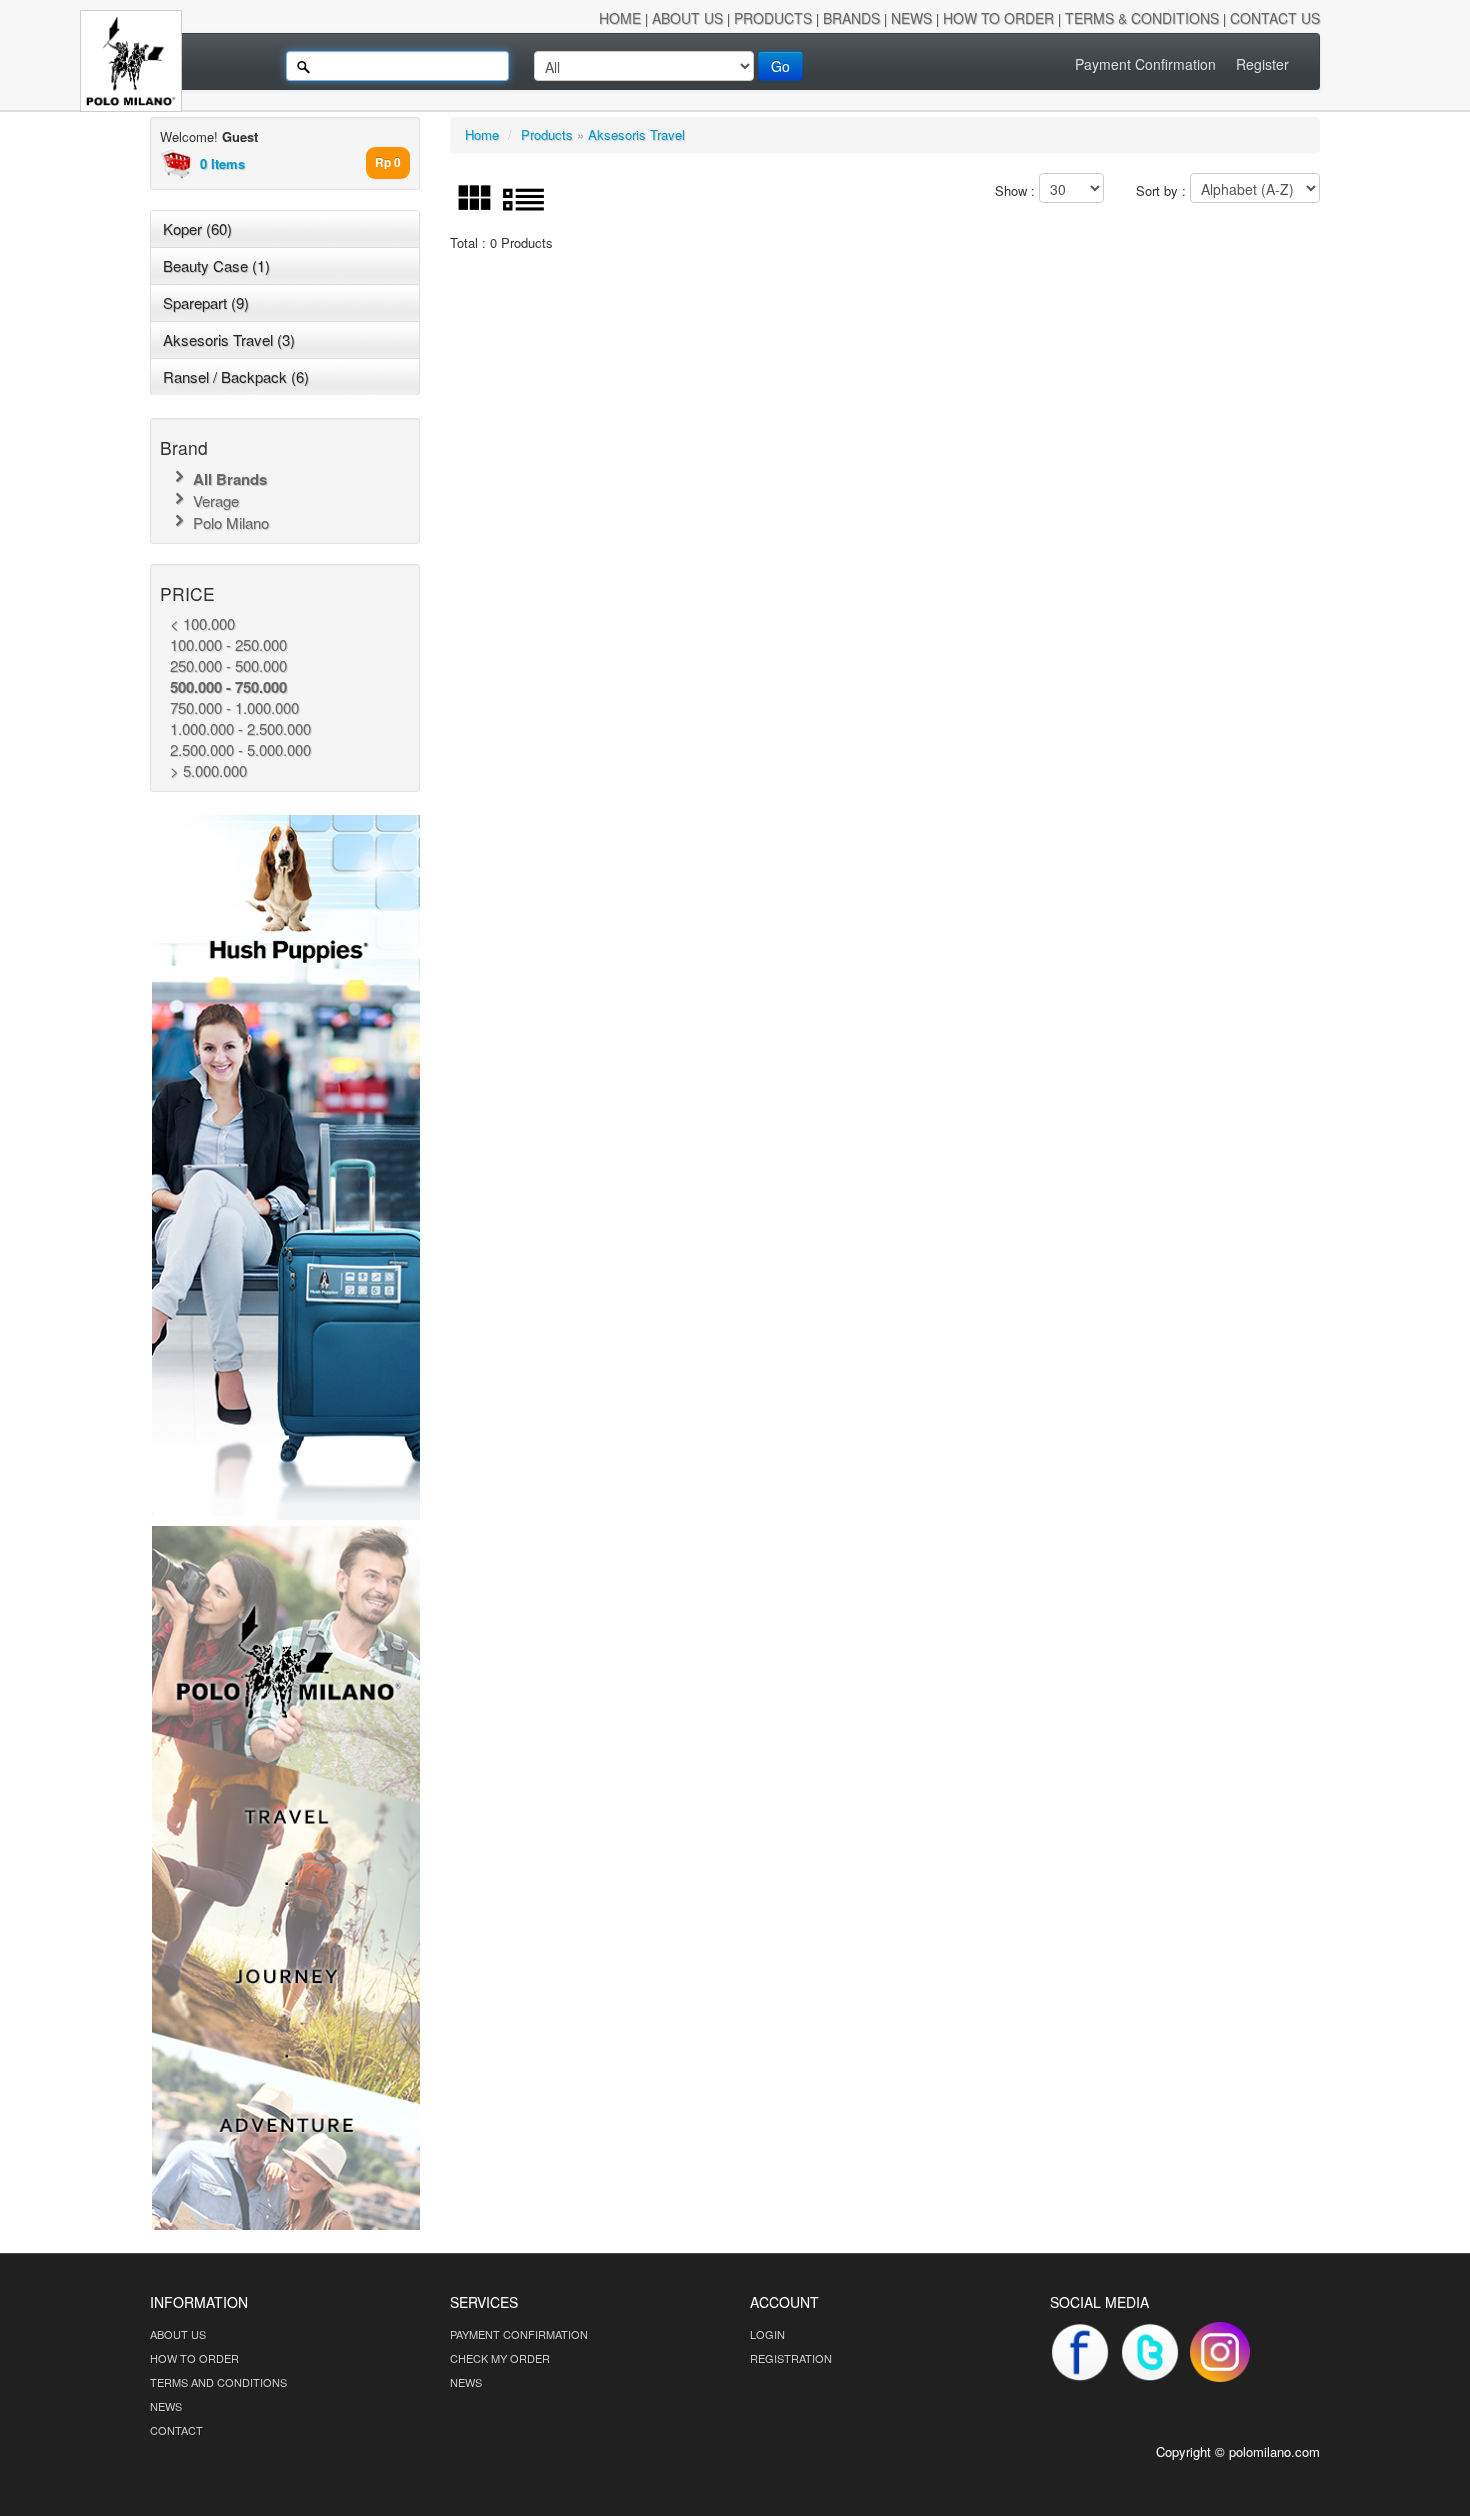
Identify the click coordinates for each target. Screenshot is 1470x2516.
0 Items (222, 163)
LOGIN (767, 2334)
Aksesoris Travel (636, 134)
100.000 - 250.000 (228, 644)
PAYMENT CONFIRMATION (519, 2334)
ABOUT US (178, 2334)
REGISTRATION (791, 2358)
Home (482, 134)
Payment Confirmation (1145, 64)
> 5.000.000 (208, 770)
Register (1262, 64)
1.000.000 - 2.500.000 (240, 728)
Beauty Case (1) (216, 265)
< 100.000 (202, 623)
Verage (214, 500)
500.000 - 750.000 (228, 687)
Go (780, 66)
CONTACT (176, 2430)
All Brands (228, 479)
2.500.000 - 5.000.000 (240, 749)
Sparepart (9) (206, 302)
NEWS (166, 2406)
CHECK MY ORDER (500, 2358)
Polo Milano (229, 522)
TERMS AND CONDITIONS (218, 2382)
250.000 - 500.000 (228, 665)
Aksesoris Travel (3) (229, 339)
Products (547, 134)
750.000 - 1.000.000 (234, 707)
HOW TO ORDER (194, 2358)
